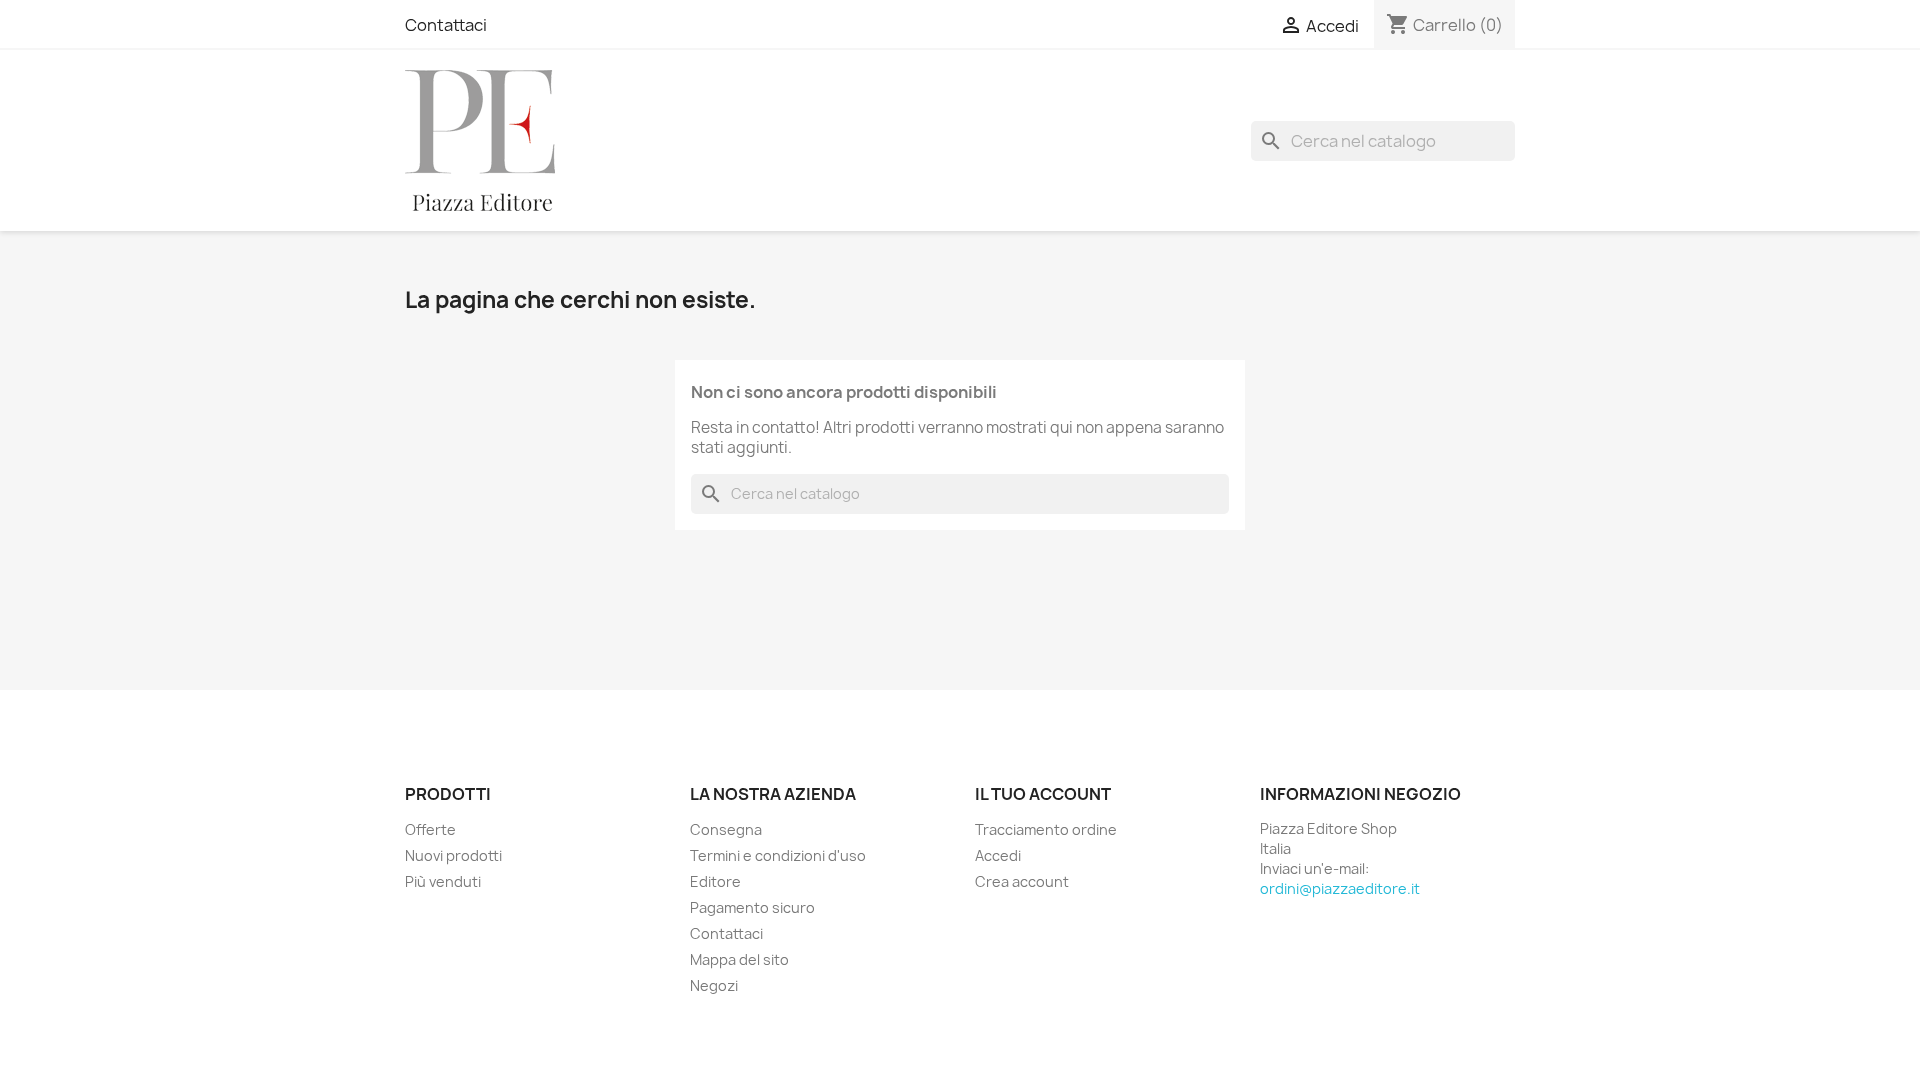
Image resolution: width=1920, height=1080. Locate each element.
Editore (715, 881)
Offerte (430, 829)
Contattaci (446, 25)
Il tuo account (1043, 794)
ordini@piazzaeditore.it (1340, 888)
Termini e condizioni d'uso (778, 855)
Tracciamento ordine (1046, 829)
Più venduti (443, 881)
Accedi (998, 855)
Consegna (726, 829)
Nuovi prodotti (453, 855)
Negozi (714, 985)
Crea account (1022, 881)
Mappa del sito (739, 959)
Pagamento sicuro (752, 907)
